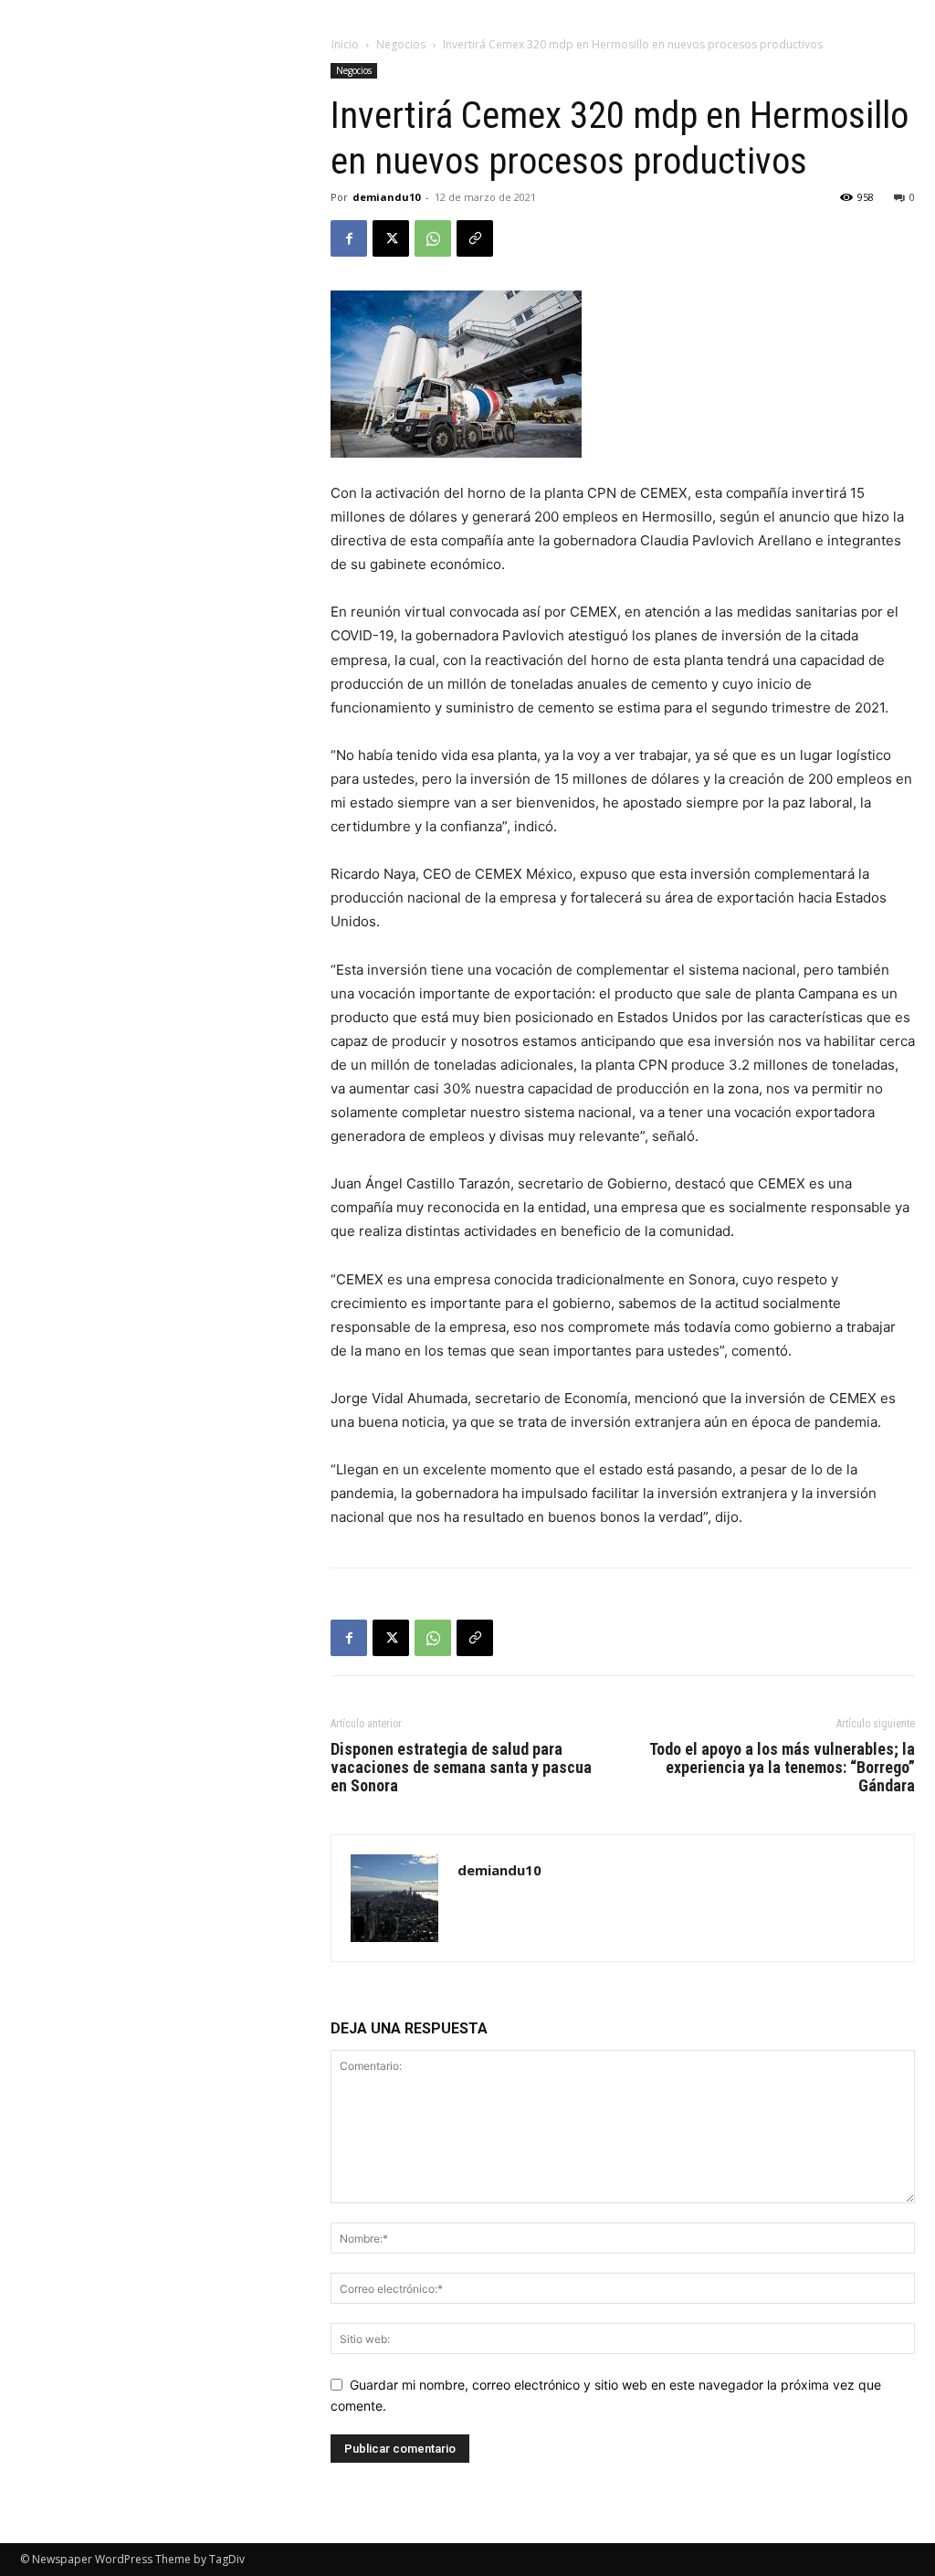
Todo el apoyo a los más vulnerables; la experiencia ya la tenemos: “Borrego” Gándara (782, 1768)
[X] (391, 238)
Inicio (345, 44)
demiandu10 (386, 197)
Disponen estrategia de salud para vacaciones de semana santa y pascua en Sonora (461, 1768)
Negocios (401, 44)
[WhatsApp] (433, 238)
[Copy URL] (475, 238)
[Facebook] (349, 238)
